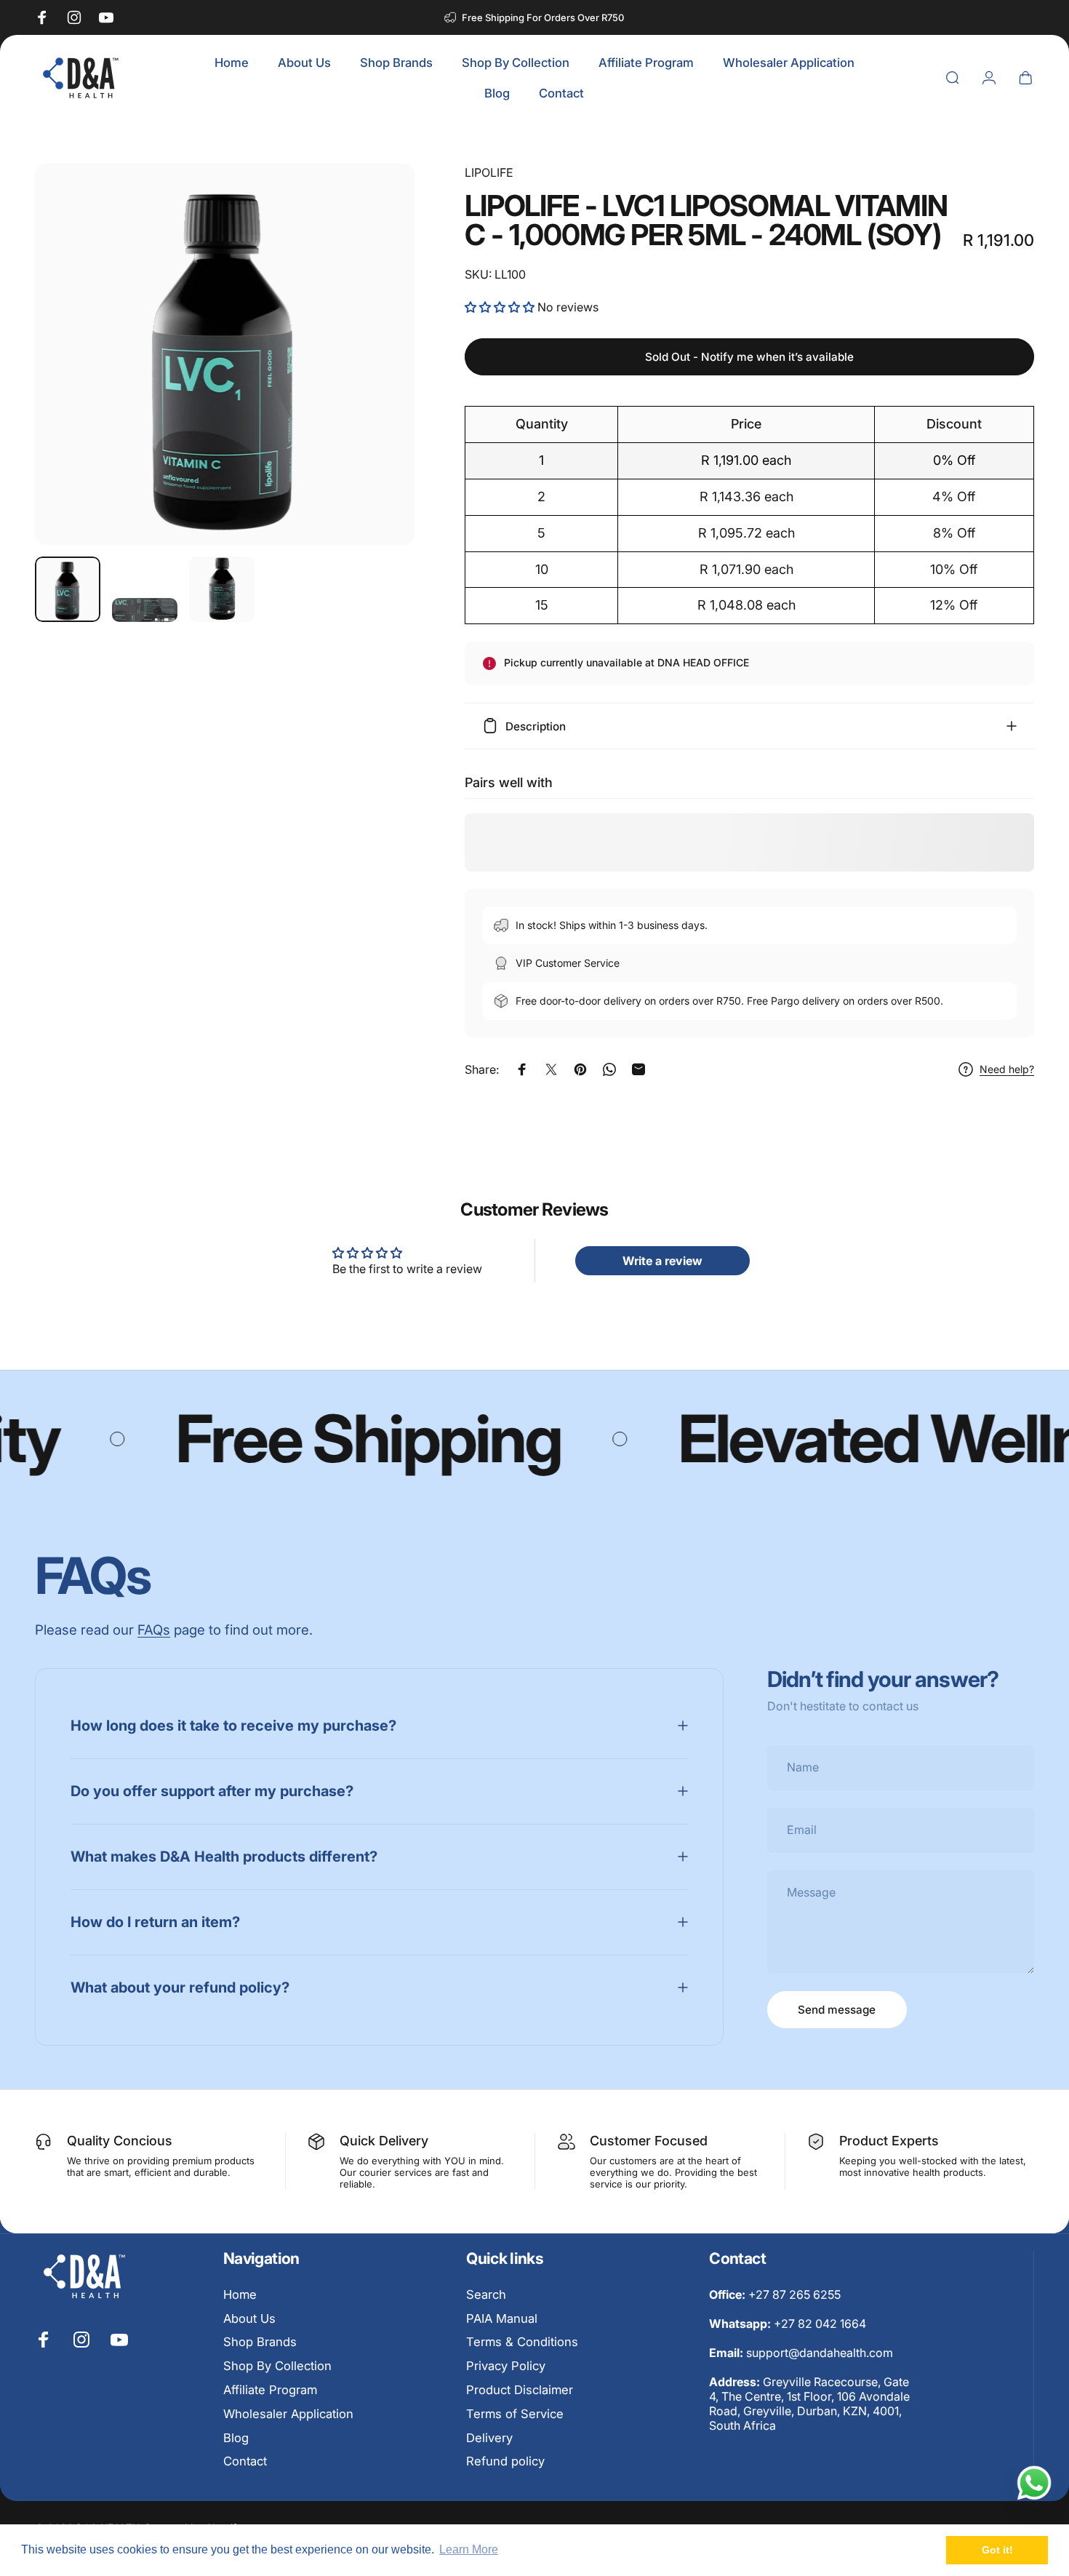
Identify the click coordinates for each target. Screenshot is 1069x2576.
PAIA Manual (502, 2318)
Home (240, 2294)
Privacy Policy (506, 2366)
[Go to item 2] (145, 610)
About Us (249, 2318)
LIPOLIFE (489, 172)
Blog (236, 2438)
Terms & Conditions (522, 2342)
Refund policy (505, 2461)
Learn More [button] (469, 2549)
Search (486, 2294)
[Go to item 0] (68, 589)
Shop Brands (260, 2342)
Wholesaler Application (288, 2414)
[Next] (377, 381)
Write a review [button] (662, 1261)
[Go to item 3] (222, 589)
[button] (501, 307)
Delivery (489, 2438)
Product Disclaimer (520, 2390)
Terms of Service (515, 2414)
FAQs (154, 1630)
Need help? (1007, 1069)
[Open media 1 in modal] (225, 354)
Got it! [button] (997, 2550)
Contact (245, 2461)
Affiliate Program (270, 2390)
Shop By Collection (277, 2366)
